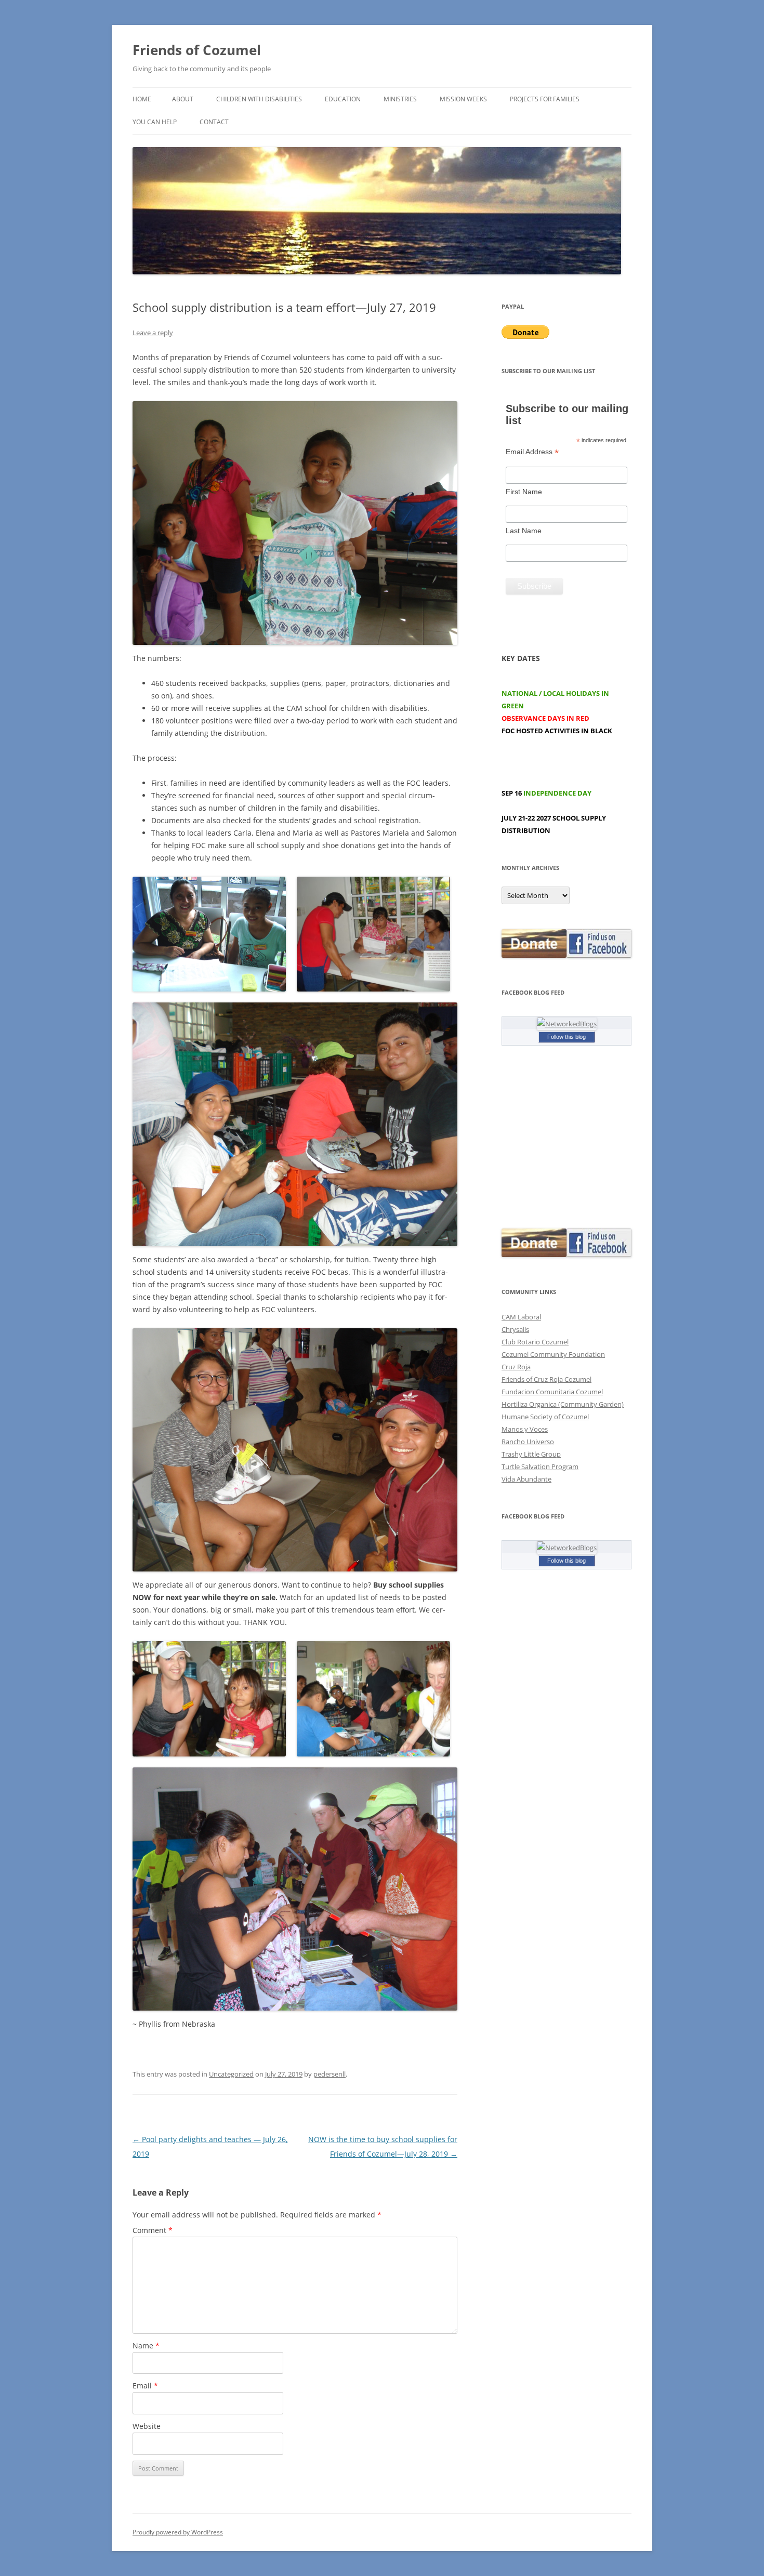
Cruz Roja (516, 1367)
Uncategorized (231, 2074)
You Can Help (155, 122)
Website (147, 2426)
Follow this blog (567, 1037)
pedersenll (330, 2074)
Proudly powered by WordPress (178, 2532)
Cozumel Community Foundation (553, 1354)
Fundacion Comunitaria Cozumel (552, 1392)
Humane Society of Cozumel (545, 1417)
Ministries (400, 99)
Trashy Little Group (531, 1454)
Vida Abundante (526, 1479)
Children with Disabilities (259, 99)
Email (145, 2386)
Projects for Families (545, 99)
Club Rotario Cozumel (535, 1342)
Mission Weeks (463, 99)
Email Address (532, 452)
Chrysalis (515, 1329)
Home (142, 99)
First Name (524, 492)
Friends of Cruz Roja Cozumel (546, 1379)
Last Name (524, 531)
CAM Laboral (521, 1317)
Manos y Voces (525, 1429)
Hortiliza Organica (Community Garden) (563, 1404)
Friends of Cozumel (199, 50)
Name (146, 2346)
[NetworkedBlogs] (567, 1024)
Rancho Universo (528, 1442)
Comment (153, 2230)
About (183, 99)
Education (343, 99)
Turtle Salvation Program (540, 1467)
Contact (214, 122)
